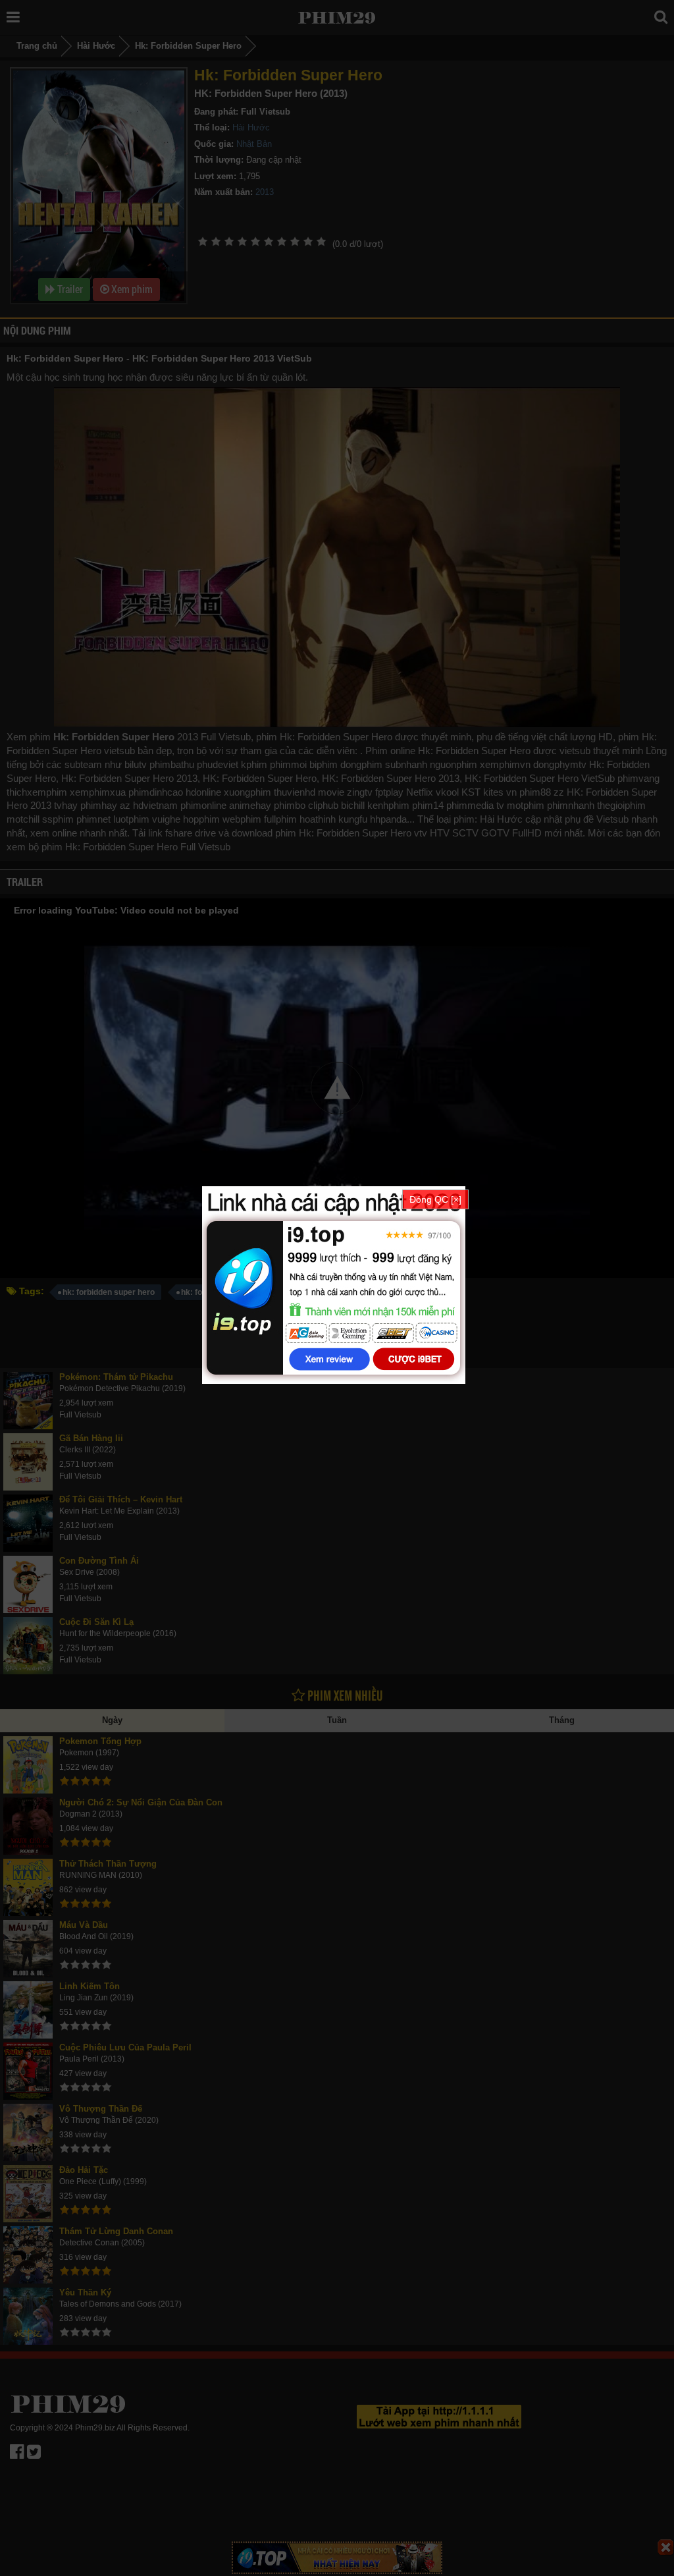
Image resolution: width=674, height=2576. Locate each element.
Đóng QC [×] (435, 1199)
